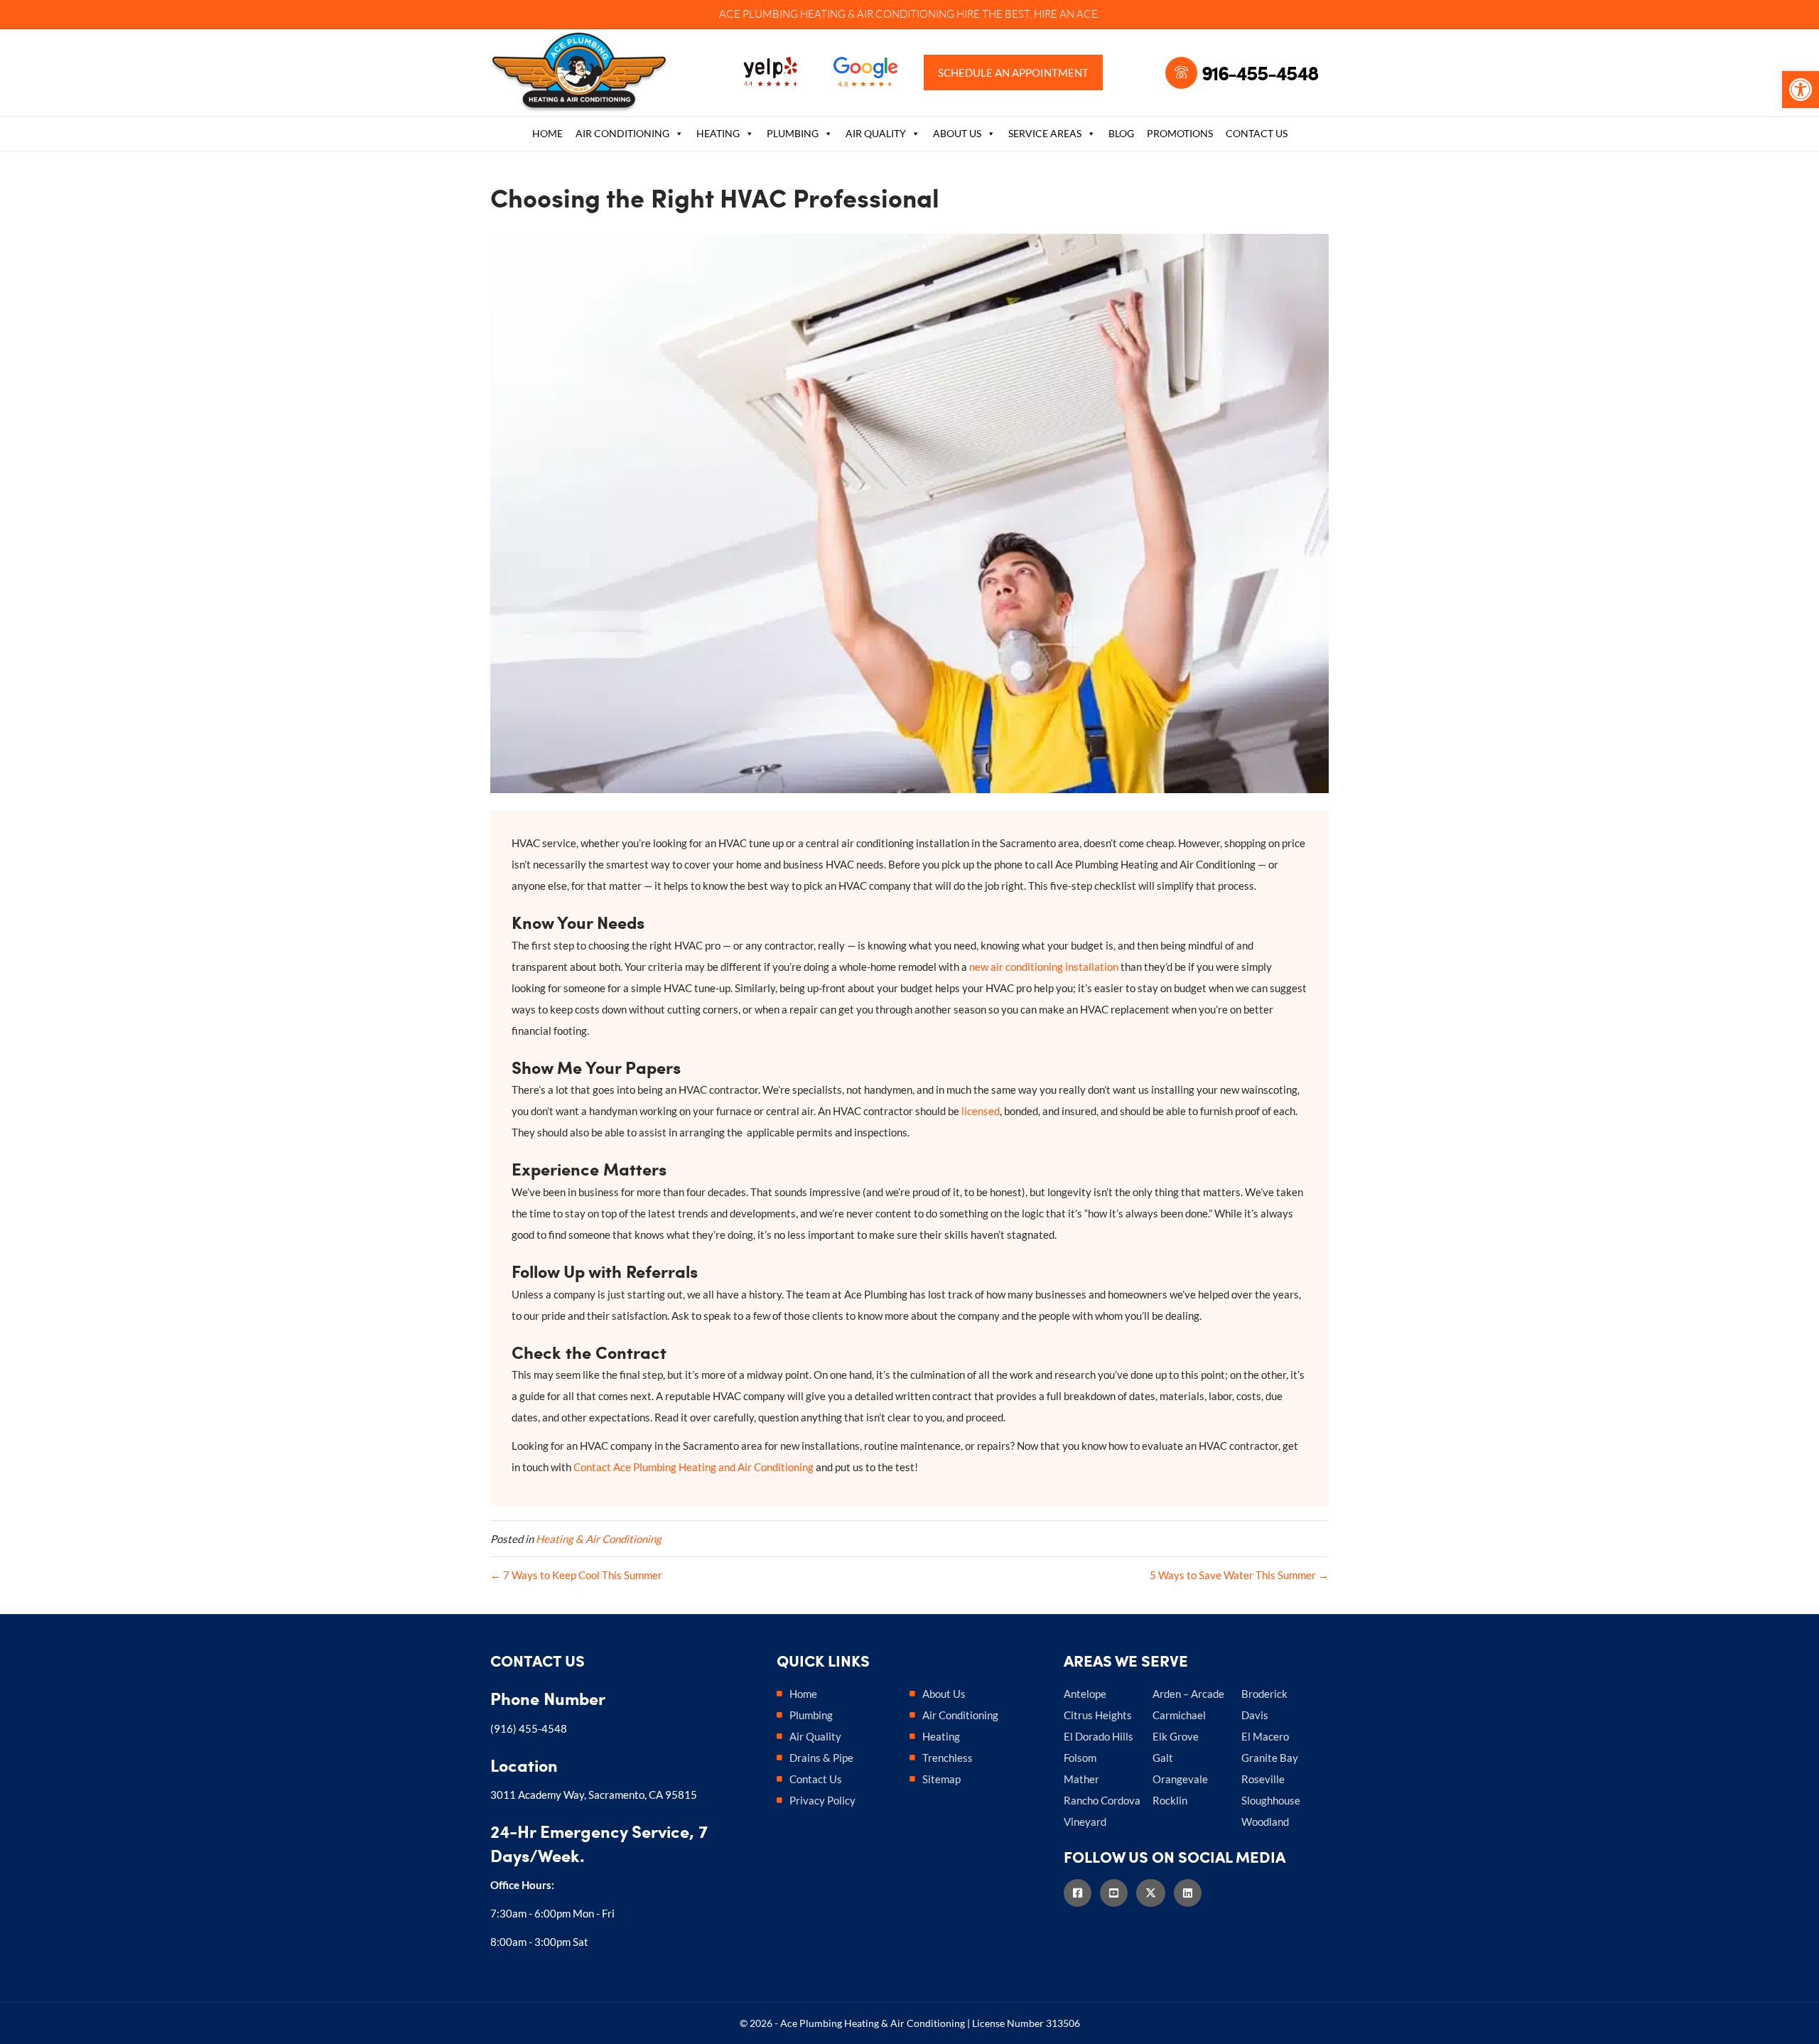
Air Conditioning (622, 133)
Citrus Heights (1098, 1715)
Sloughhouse (1271, 1800)
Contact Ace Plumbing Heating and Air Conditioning (693, 1467)
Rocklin (1170, 1800)
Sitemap (941, 1779)
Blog (1121, 133)
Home (547, 133)
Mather (1081, 1779)
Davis (1255, 1715)
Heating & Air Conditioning (599, 1539)
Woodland (1265, 1822)
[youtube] (1118, 1893)
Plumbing (793, 133)
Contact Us (1257, 133)
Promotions (1180, 133)
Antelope (1085, 1694)
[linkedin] (1192, 1893)
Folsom (1080, 1758)
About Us (957, 133)
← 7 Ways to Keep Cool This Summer (576, 1575)
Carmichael (1179, 1715)
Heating (718, 133)
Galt (1163, 1758)
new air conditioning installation (1044, 967)
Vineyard (1085, 1822)
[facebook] (1082, 1893)
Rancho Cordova (1102, 1800)
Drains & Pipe (821, 1758)
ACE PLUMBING (759, 14)
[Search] (1319, 135)
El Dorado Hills (1099, 1736)
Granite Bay (1270, 1758)
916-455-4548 (1260, 72)
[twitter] (1155, 1893)
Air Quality (876, 133)
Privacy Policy (822, 1800)
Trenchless (948, 1758)
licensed (981, 1111)
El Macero (1265, 1736)
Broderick (1264, 1694)
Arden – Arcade (1188, 1694)
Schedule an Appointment (1013, 72)
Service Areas (1045, 133)
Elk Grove (1176, 1736)
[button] (1801, 90)
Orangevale (1180, 1779)
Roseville (1263, 1779)
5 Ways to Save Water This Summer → (1239, 1575)
